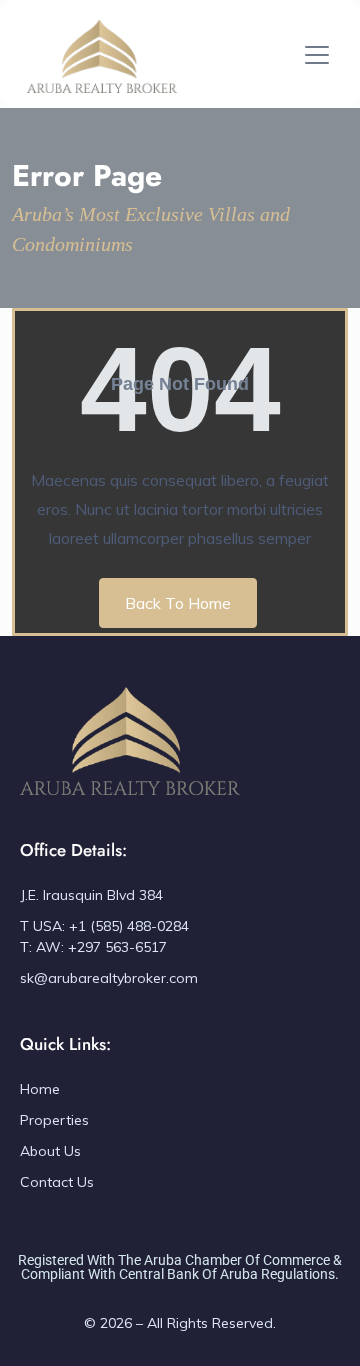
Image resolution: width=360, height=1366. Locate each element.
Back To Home (178, 603)
